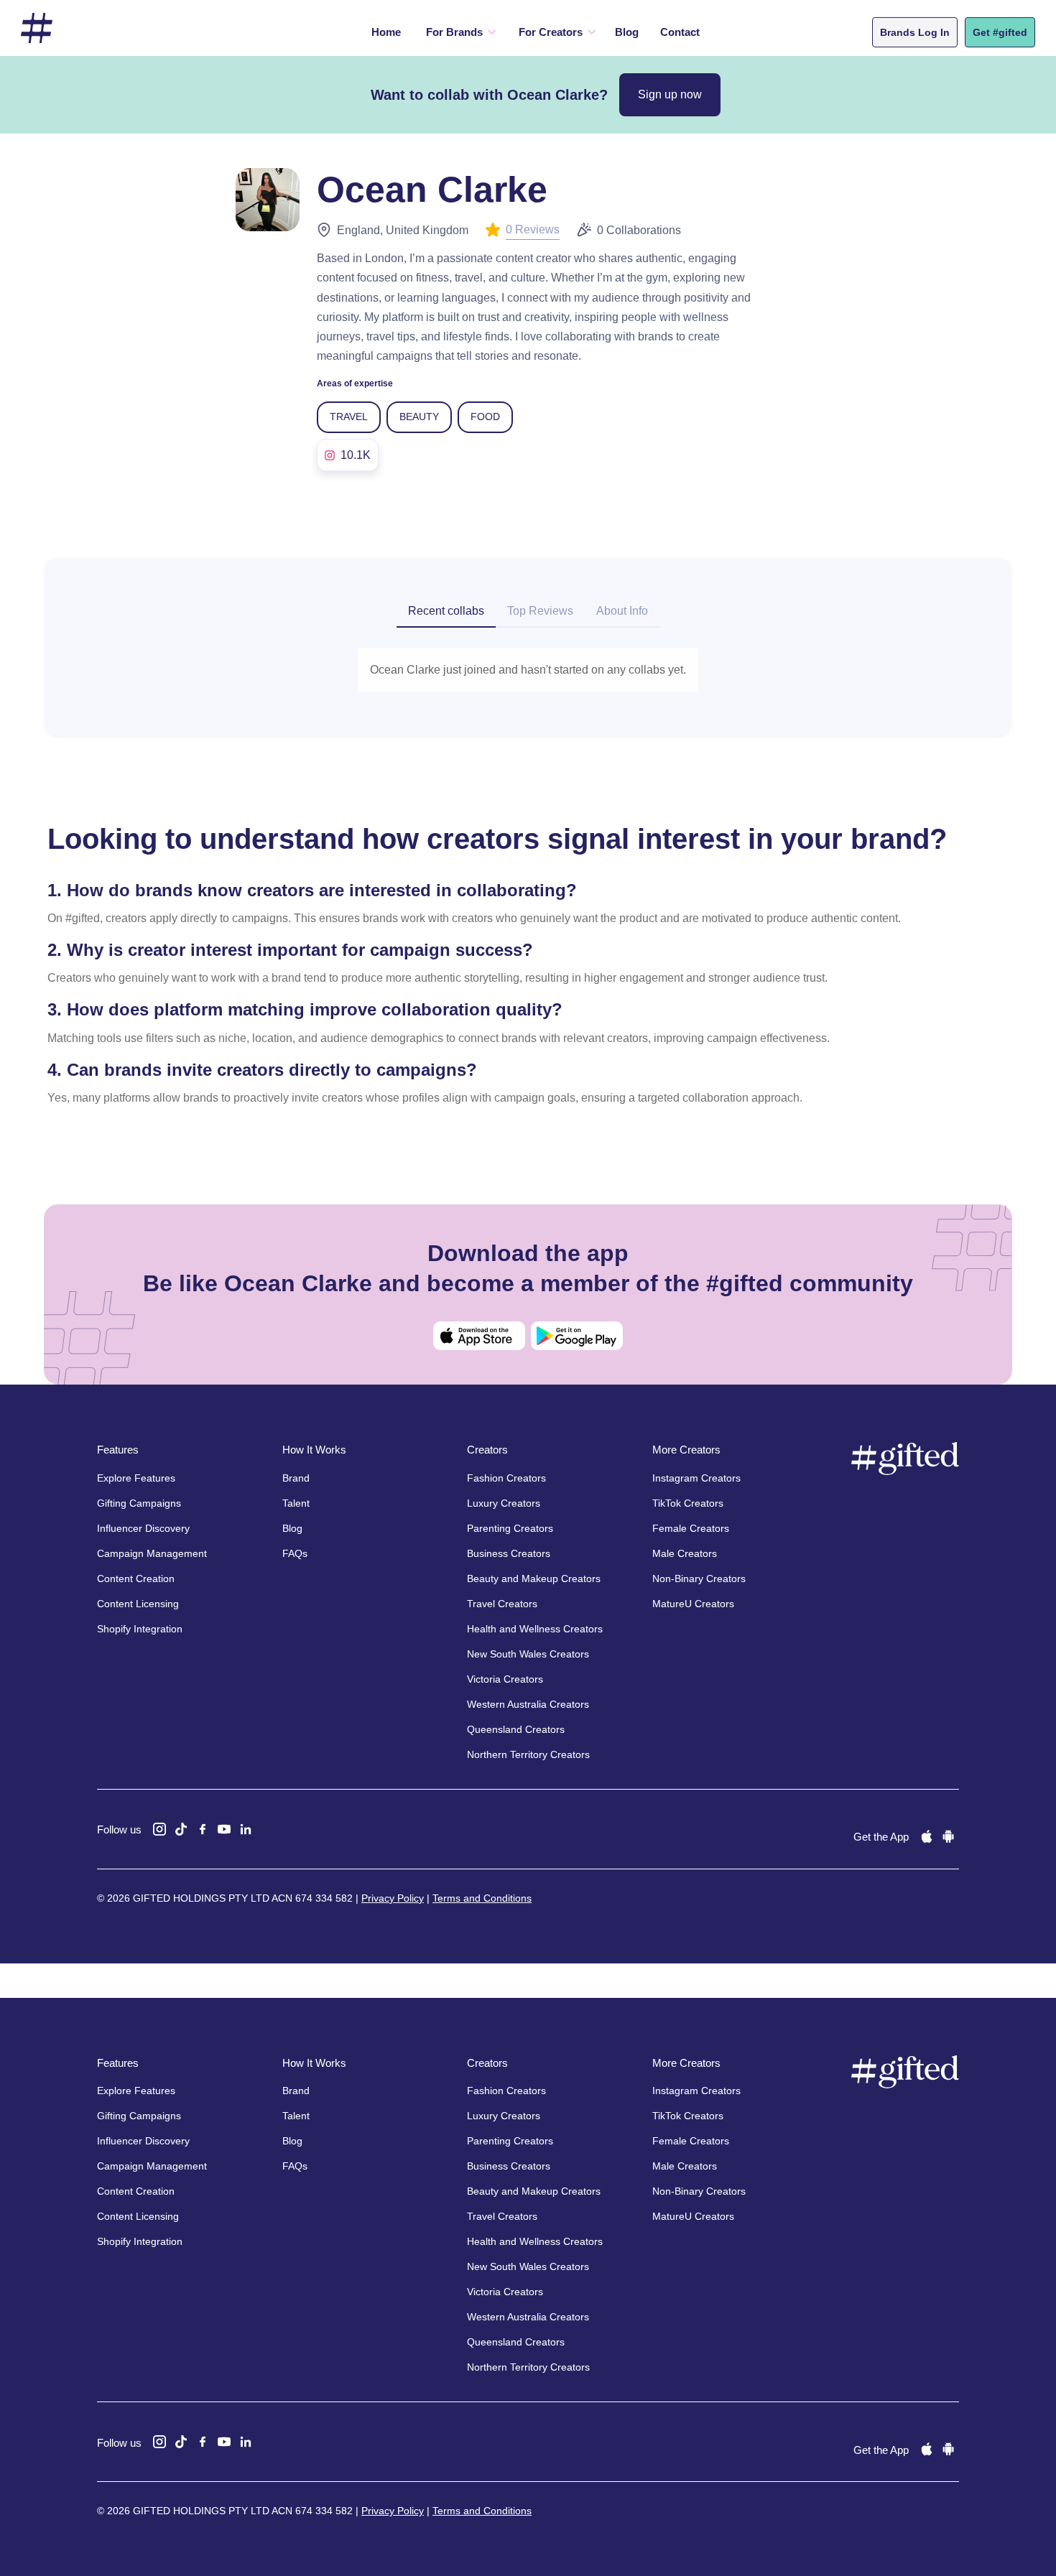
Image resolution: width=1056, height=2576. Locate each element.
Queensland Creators (516, 1729)
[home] (37, 28)
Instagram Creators (696, 1478)
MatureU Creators (693, 1604)
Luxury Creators (504, 1503)
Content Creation (136, 1578)
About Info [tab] (622, 611)
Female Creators (691, 1528)
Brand (296, 1478)
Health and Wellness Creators (535, 1629)
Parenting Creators (510, 1528)
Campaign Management (152, 1553)
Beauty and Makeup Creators (534, 1578)
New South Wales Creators (528, 1654)
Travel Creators (502, 1604)
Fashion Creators (506, 1478)
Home (386, 32)
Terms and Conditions (482, 1898)
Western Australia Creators (528, 1704)
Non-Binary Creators (699, 1578)
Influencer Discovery (143, 1528)
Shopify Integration (140, 1629)
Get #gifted (1000, 32)
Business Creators (509, 1553)
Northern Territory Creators (528, 1754)
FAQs (295, 1553)
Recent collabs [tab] (446, 611)
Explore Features (136, 1478)
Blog (627, 32)
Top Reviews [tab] (540, 611)
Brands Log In (915, 32)
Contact (680, 32)
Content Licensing (138, 1604)
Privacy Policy (393, 1898)
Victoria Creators (505, 1679)
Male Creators (685, 1553)
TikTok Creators (688, 1503)
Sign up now (670, 94)
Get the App (881, 1837)
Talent (296, 1503)
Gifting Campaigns (139, 1503)
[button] (458, 32)
